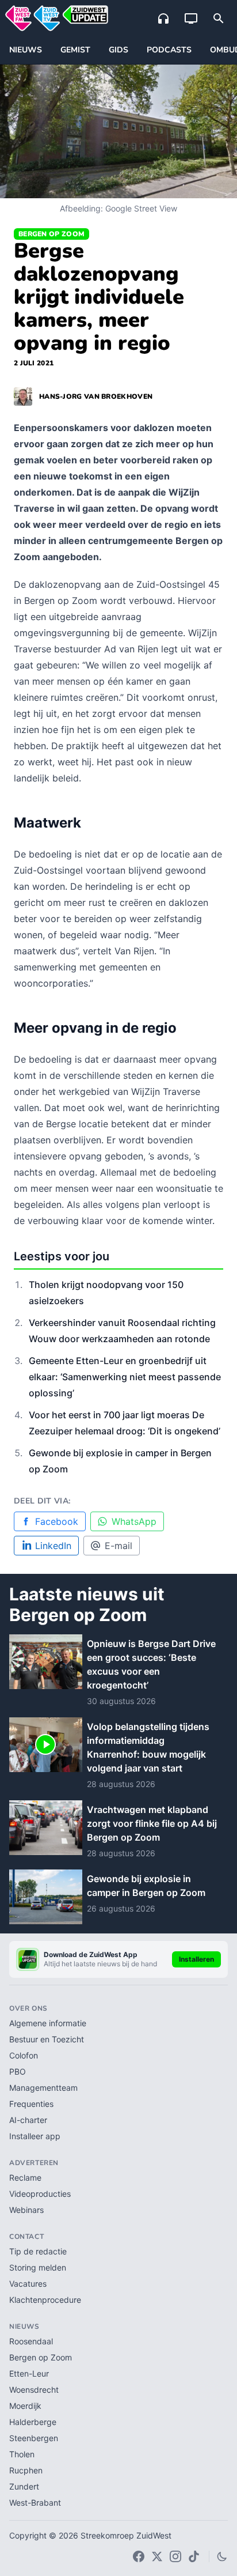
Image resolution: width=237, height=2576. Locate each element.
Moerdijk (25, 2406)
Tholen (22, 2454)
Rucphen (26, 2470)
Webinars (26, 2210)
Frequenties (31, 2104)
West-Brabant (35, 2503)
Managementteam (43, 2088)
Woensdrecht (34, 2390)
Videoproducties (40, 2194)
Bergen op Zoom (51, 234)
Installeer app (35, 2136)
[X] (157, 2556)
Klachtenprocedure (45, 2300)
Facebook (57, 1521)
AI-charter (28, 2120)
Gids (118, 50)
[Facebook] (139, 2556)
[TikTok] (194, 2556)
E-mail (118, 1546)
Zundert (24, 2486)
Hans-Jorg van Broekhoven (96, 396)
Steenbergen (34, 2438)
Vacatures (28, 2284)
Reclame (25, 2177)
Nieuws (26, 50)
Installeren (196, 1959)
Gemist (75, 50)
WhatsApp (134, 1521)
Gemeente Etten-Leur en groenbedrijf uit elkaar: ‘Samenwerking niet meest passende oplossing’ (125, 1377)
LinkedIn (53, 1546)
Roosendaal (31, 2341)
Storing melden (38, 2267)
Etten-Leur (29, 2373)
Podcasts (169, 50)
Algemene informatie (48, 2023)
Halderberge (33, 2422)
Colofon (24, 2055)
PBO (18, 2071)
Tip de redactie (38, 2251)
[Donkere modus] (222, 2556)
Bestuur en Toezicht (47, 2039)
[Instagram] (175, 2556)
